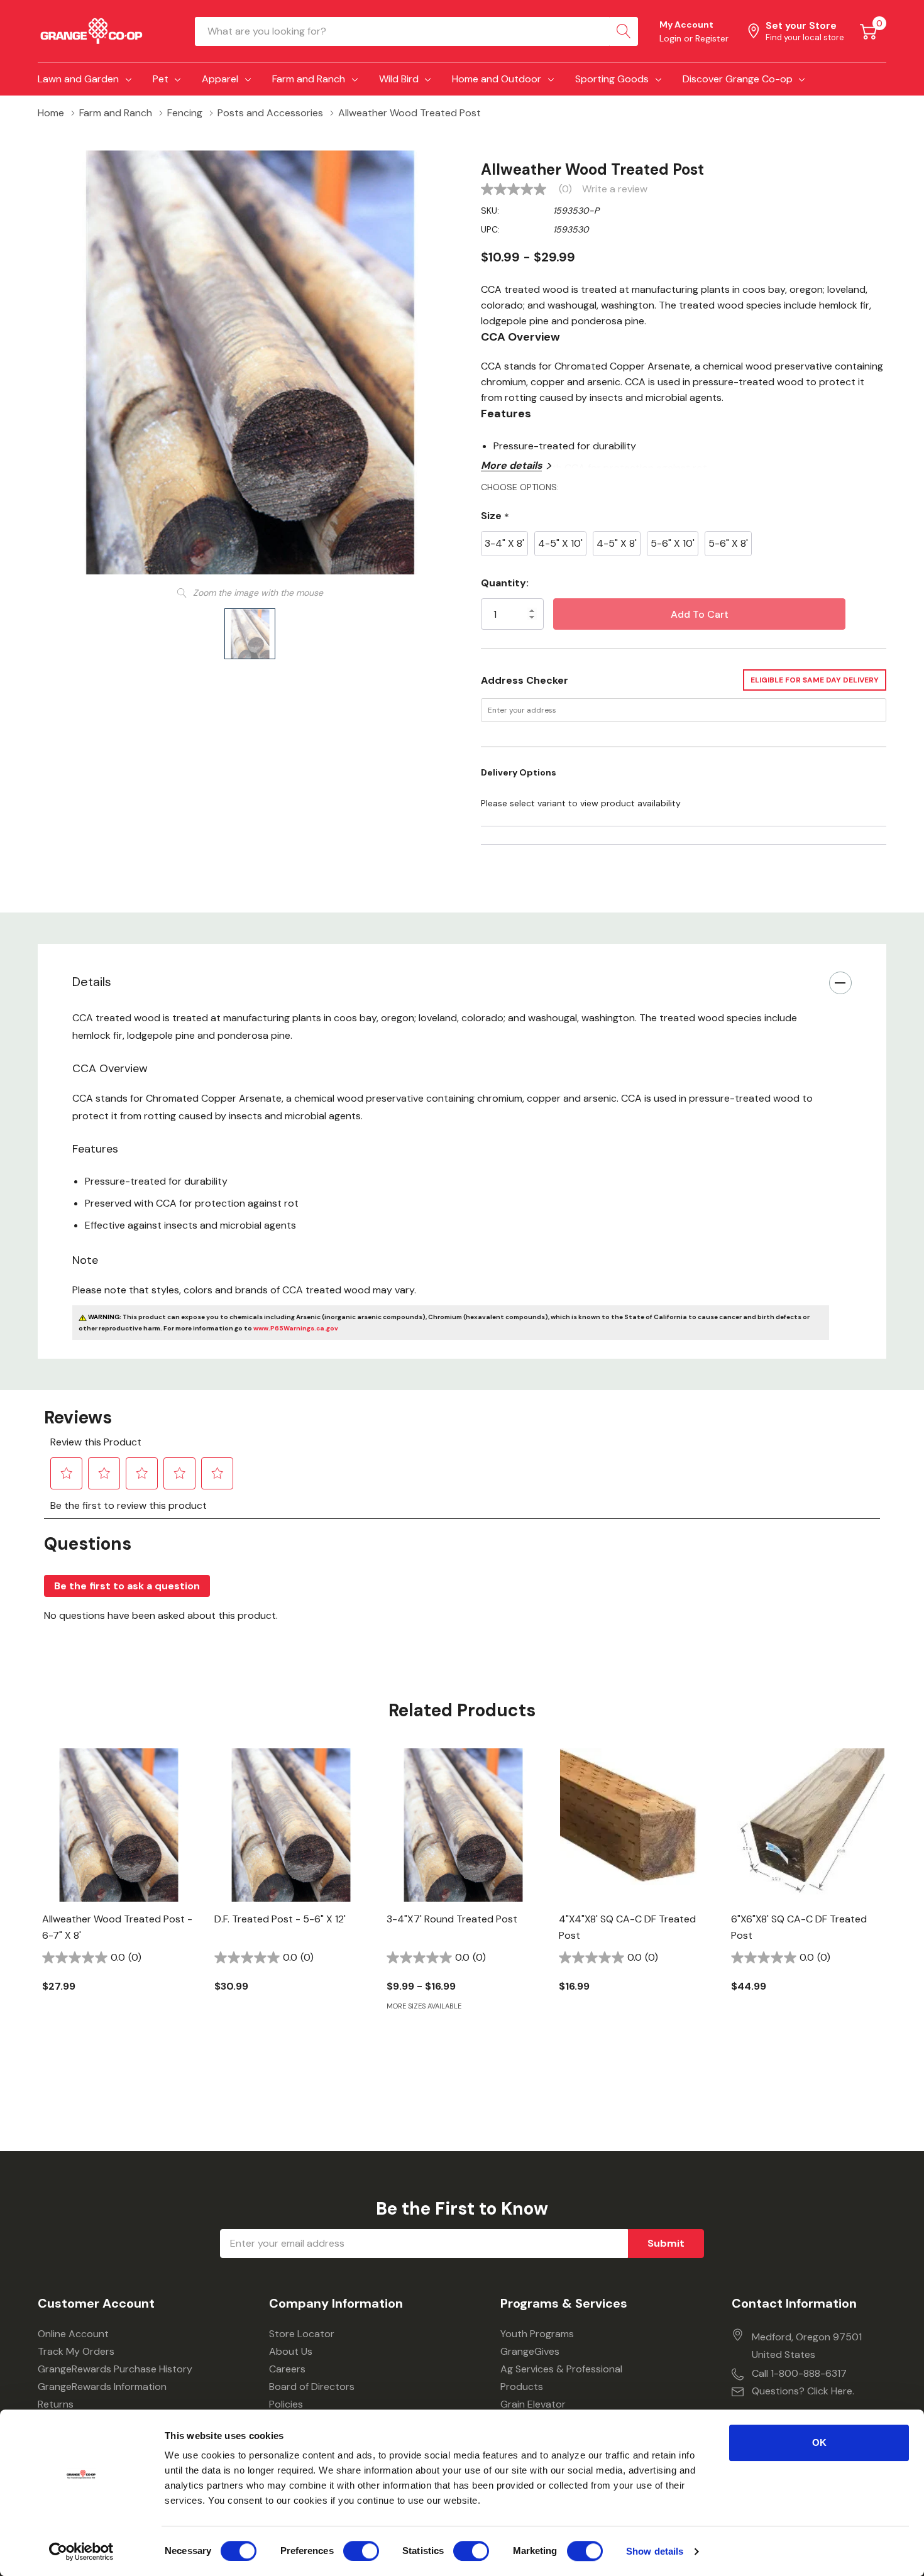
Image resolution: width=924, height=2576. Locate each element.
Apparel (220, 79)
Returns (56, 2404)
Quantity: (505, 583)
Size (495, 516)
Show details (655, 2551)
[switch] (361, 2551)
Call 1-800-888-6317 (799, 2373)
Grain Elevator (533, 2404)
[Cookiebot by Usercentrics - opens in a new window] (81, 2551)
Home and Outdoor (497, 79)
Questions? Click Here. (803, 2391)
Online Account (73, 2334)
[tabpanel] (119, 1892)
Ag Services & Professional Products (561, 2378)
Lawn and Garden (78, 79)
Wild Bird (399, 79)
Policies (286, 2404)
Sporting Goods (612, 79)
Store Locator (302, 2334)
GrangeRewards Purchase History (115, 2369)
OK (819, 2442)
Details (92, 982)
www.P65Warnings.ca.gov (296, 1328)
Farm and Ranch (309, 79)
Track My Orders (76, 2351)
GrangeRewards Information (102, 2387)
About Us (291, 2351)
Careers (287, 2369)
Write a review (615, 189)
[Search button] (624, 31)
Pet (161, 79)
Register (712, 38)
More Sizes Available (424, 2006)
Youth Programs (537, 2334)
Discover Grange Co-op (738, 79)
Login (672, 38)
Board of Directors (312, 2387)
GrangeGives (530, 2351)
